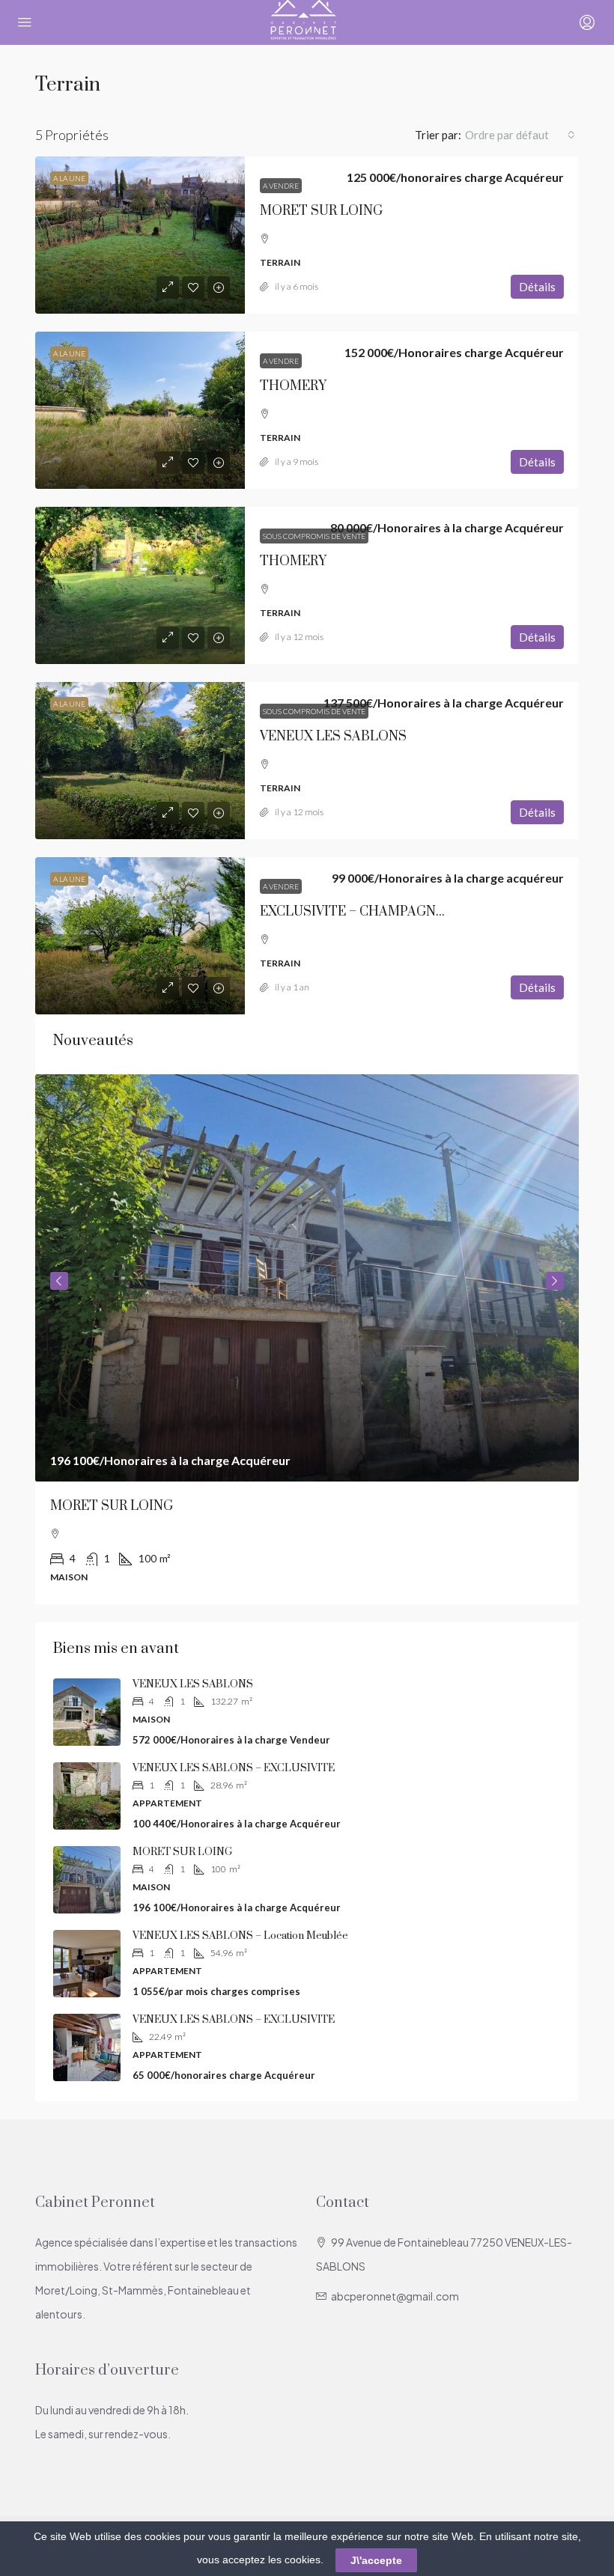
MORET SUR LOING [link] (321, 211)
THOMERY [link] (293, 386)
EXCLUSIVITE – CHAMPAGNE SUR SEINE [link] (387, 912)
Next (555, 1281)
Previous (59, 1281)
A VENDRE (281, 186)
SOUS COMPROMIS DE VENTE (314, 536)
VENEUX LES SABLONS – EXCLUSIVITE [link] (234, 1768)
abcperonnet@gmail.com (395, 2296)
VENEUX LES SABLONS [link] (333, 737)
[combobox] (520, 135)
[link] (140, 235)
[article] (307, 1340)
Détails (537, 287)
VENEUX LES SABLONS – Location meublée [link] (240, 1936)
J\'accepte (376, 2560)
